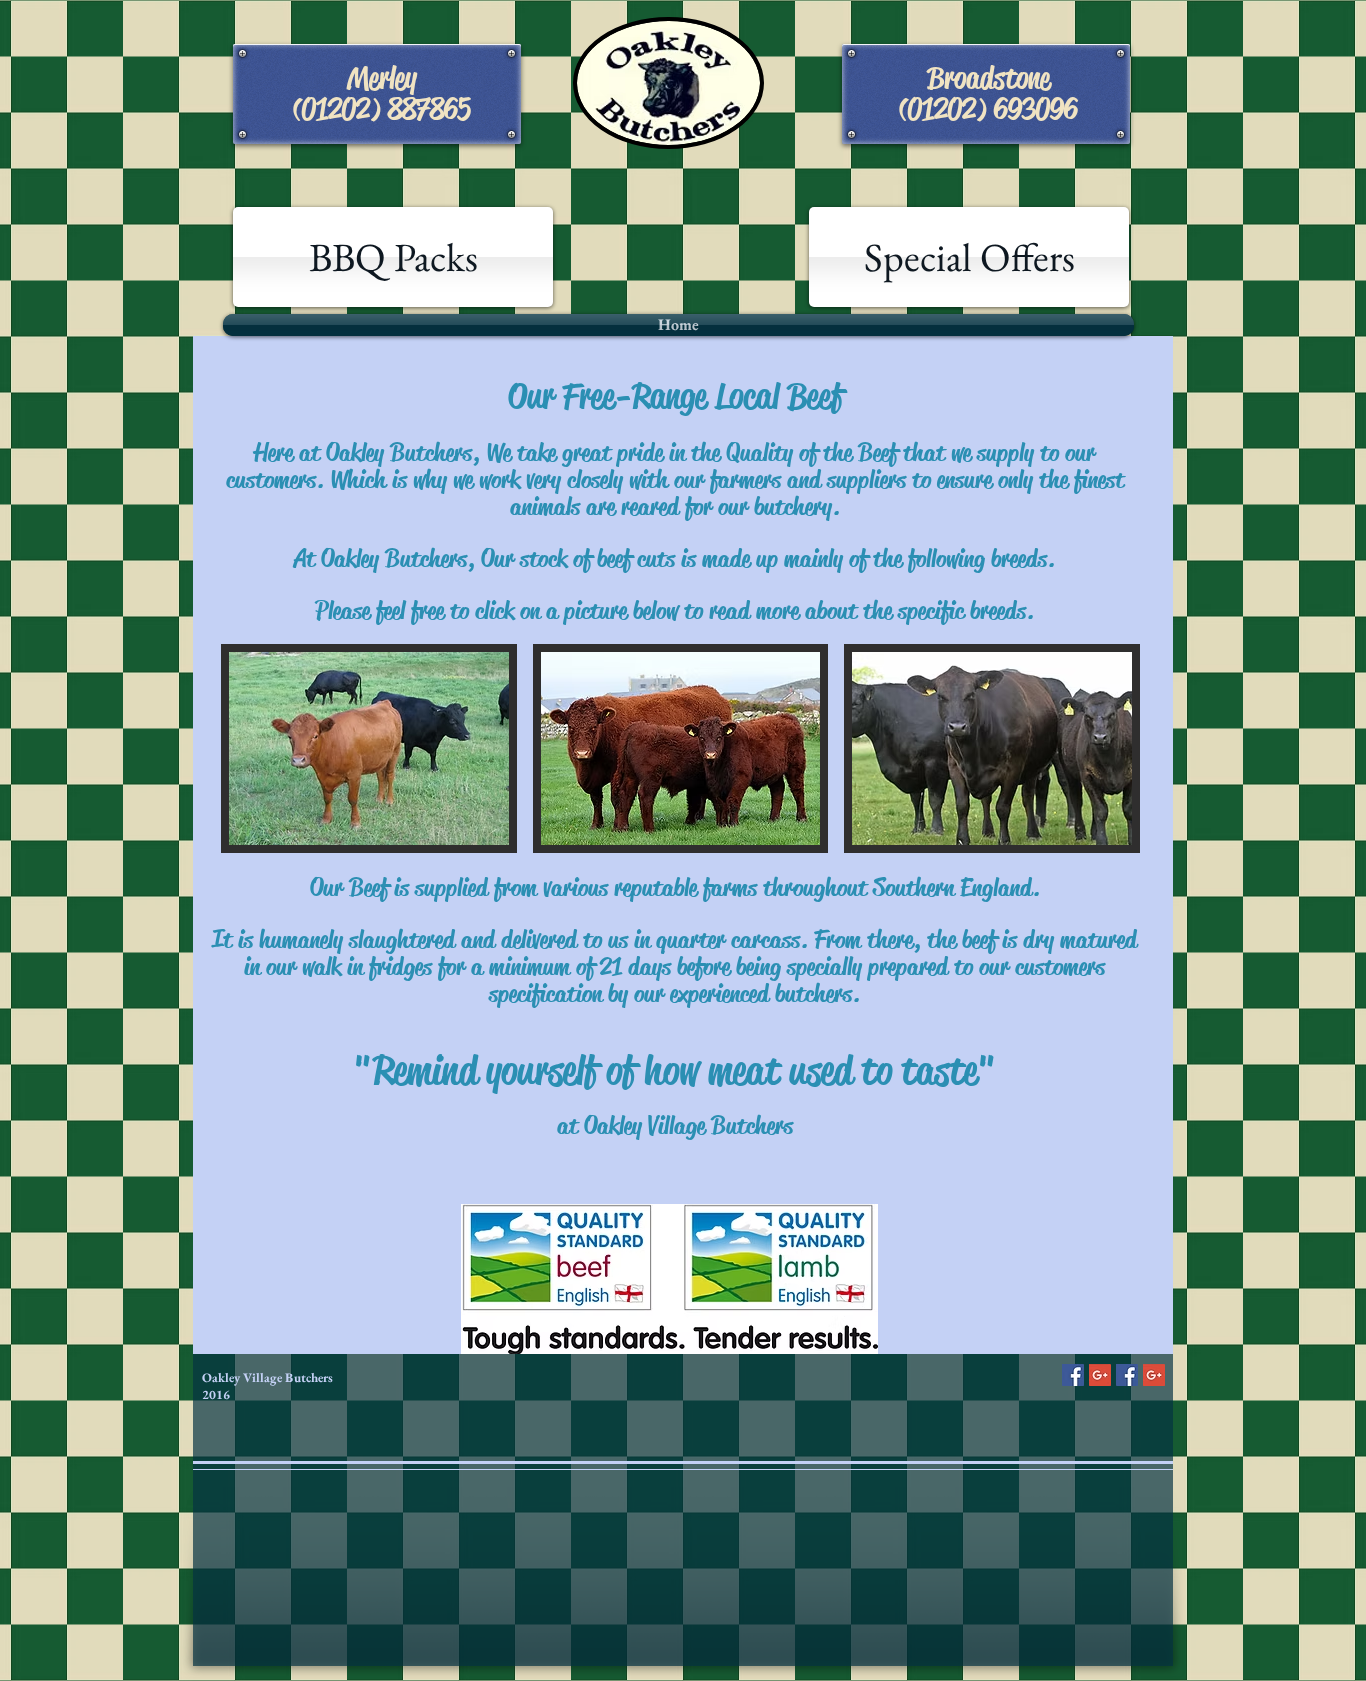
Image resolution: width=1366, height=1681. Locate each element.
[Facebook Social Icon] (1073, 1375)
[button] (369, 748)
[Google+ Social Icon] (1100, 1375)
